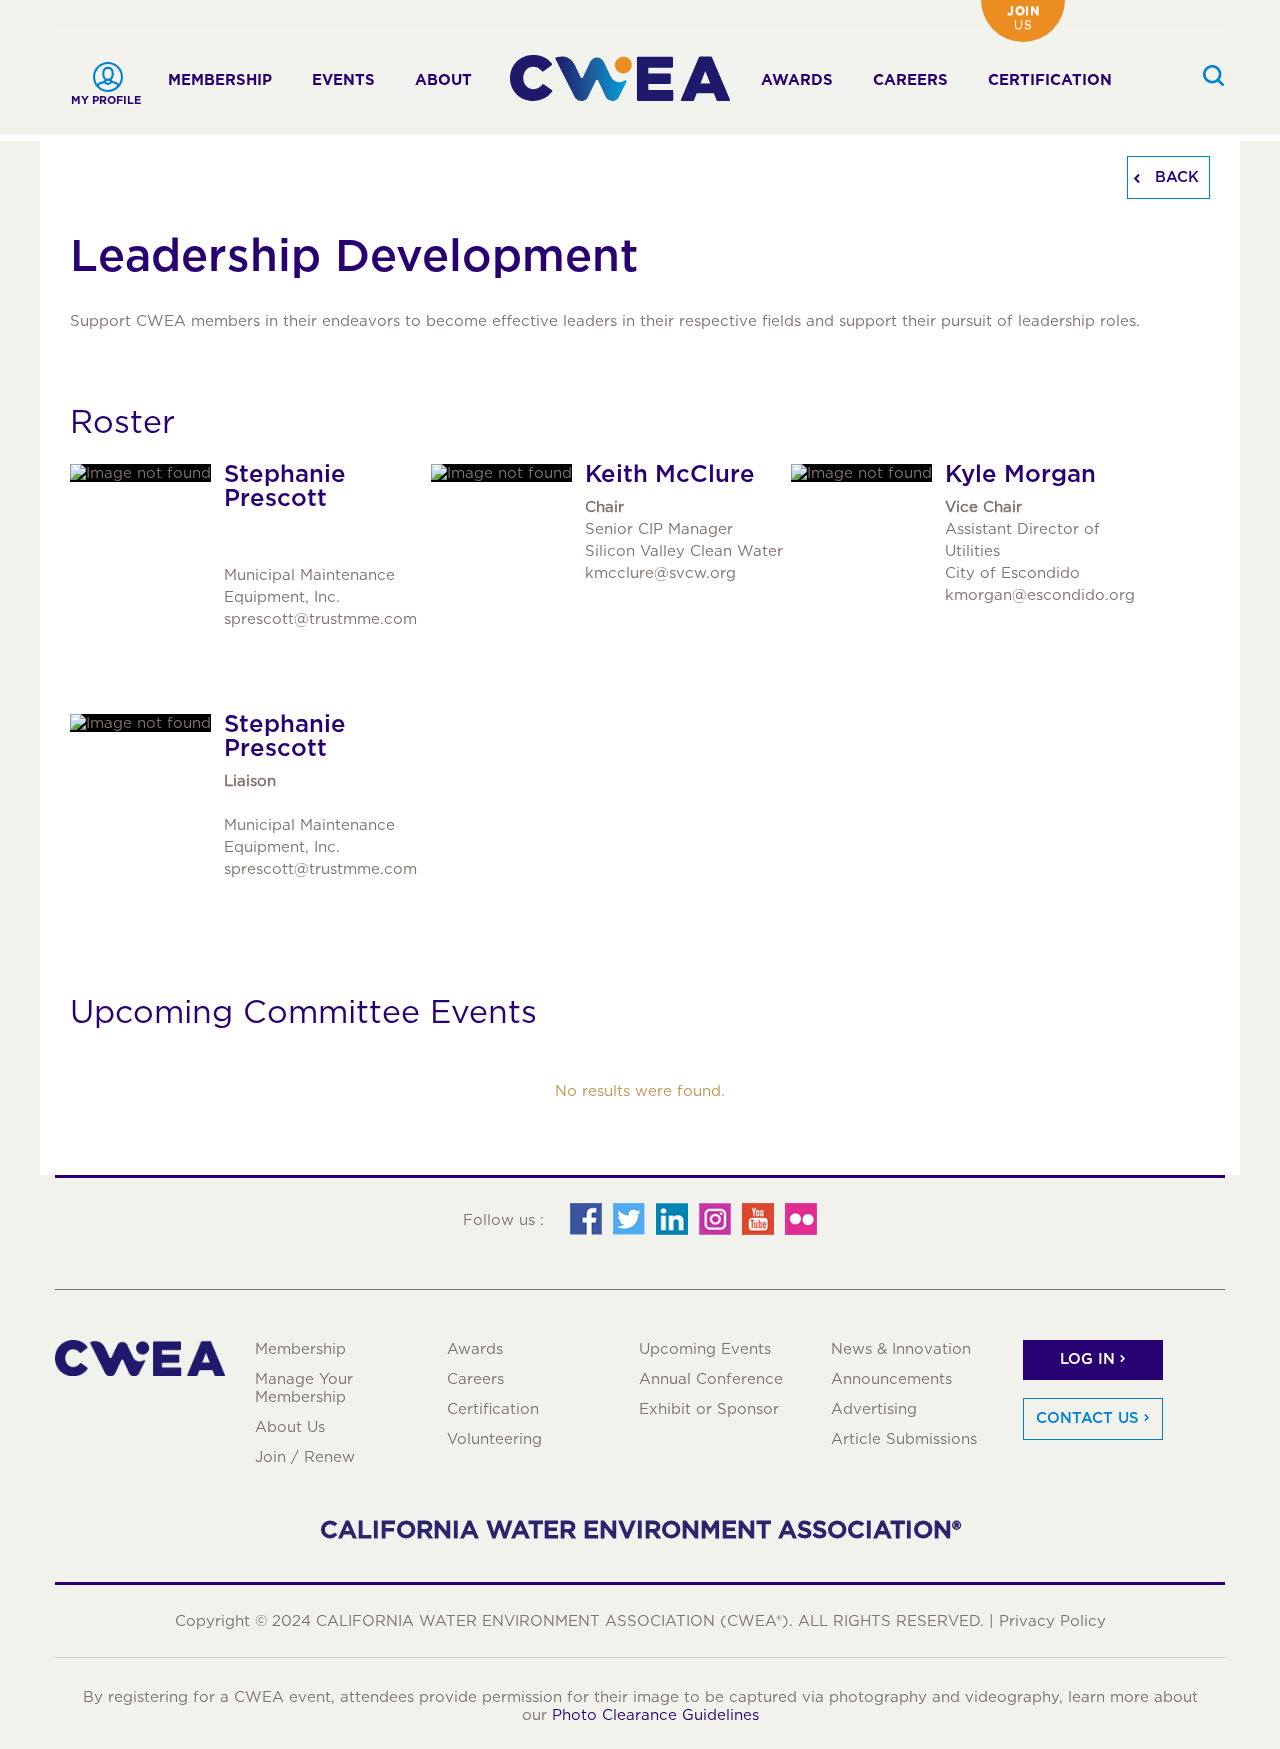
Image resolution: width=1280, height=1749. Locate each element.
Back (1174, 177)
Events (343, 80)
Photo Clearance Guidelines (655, 1715)
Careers (910, 80)
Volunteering (494, 1439)
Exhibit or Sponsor (709, 1409)
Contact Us (1087, 1418)
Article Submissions (904, 1439)
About (443, 80)
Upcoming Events (705, 1349)
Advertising (874, 1409)
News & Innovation (901, 1349)
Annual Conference (711, 1379)
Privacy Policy (1052, 1621)
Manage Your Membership (304, 1388)
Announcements (891, 1379)
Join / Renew (305, 1457)
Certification (1050, 80)
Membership (220, 80)
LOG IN (1087, 1359)
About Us (290, 1427)
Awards (797, 80)
